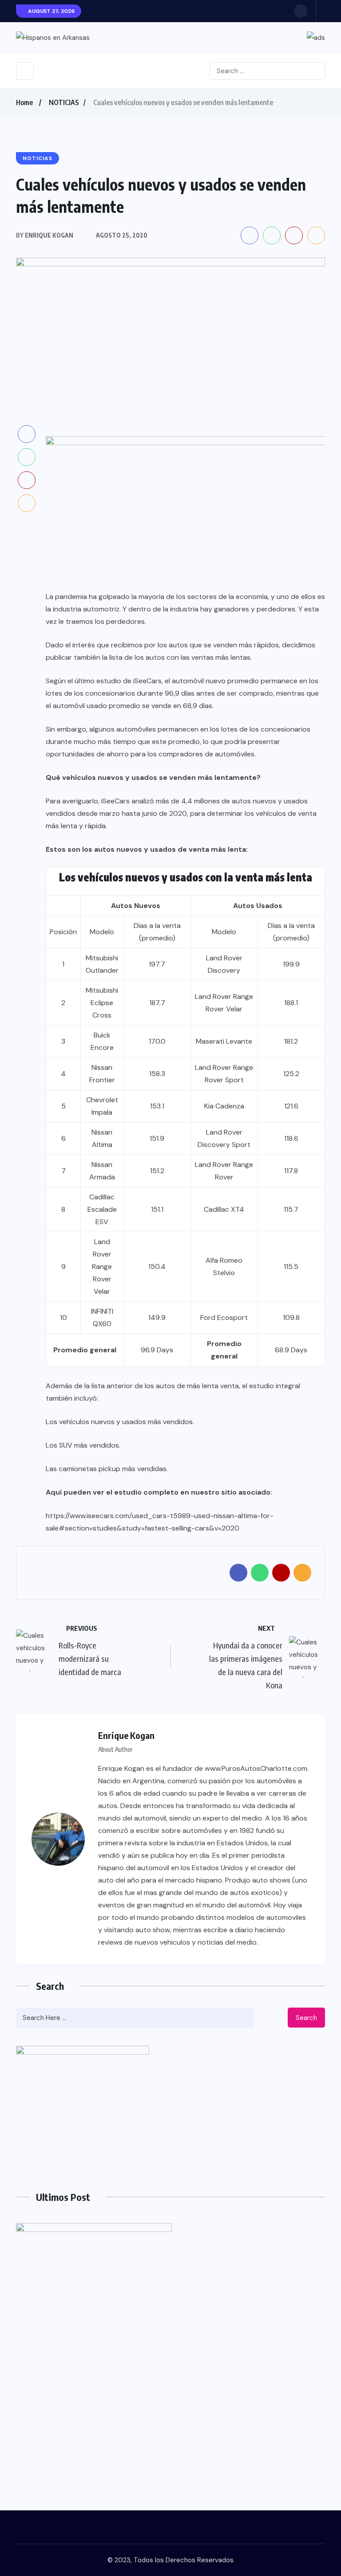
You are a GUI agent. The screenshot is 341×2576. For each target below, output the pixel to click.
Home (24, 102)
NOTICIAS (64, 102)
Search (306, 2018)
